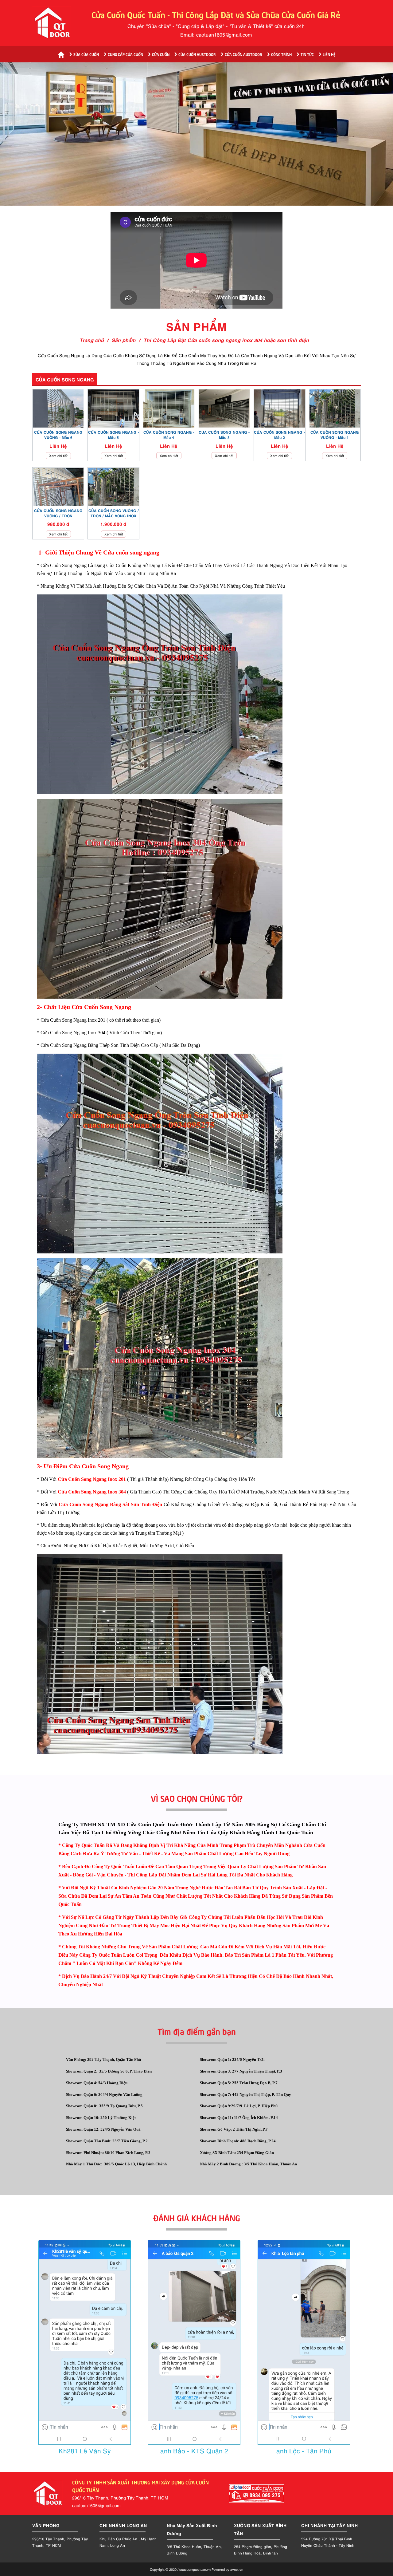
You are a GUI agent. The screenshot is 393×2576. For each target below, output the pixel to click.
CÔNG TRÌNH (281, 54)
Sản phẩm (124, 340)
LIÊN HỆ (329, 54)
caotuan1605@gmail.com (224, 34)
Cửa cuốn (161, 54)
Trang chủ (92, 340)
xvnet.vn (237, 2569)
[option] (196, 134)
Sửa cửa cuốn (86, 54)
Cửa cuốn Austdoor (197, 54)
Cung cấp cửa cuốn (125, 54)
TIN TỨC (307, 54)
